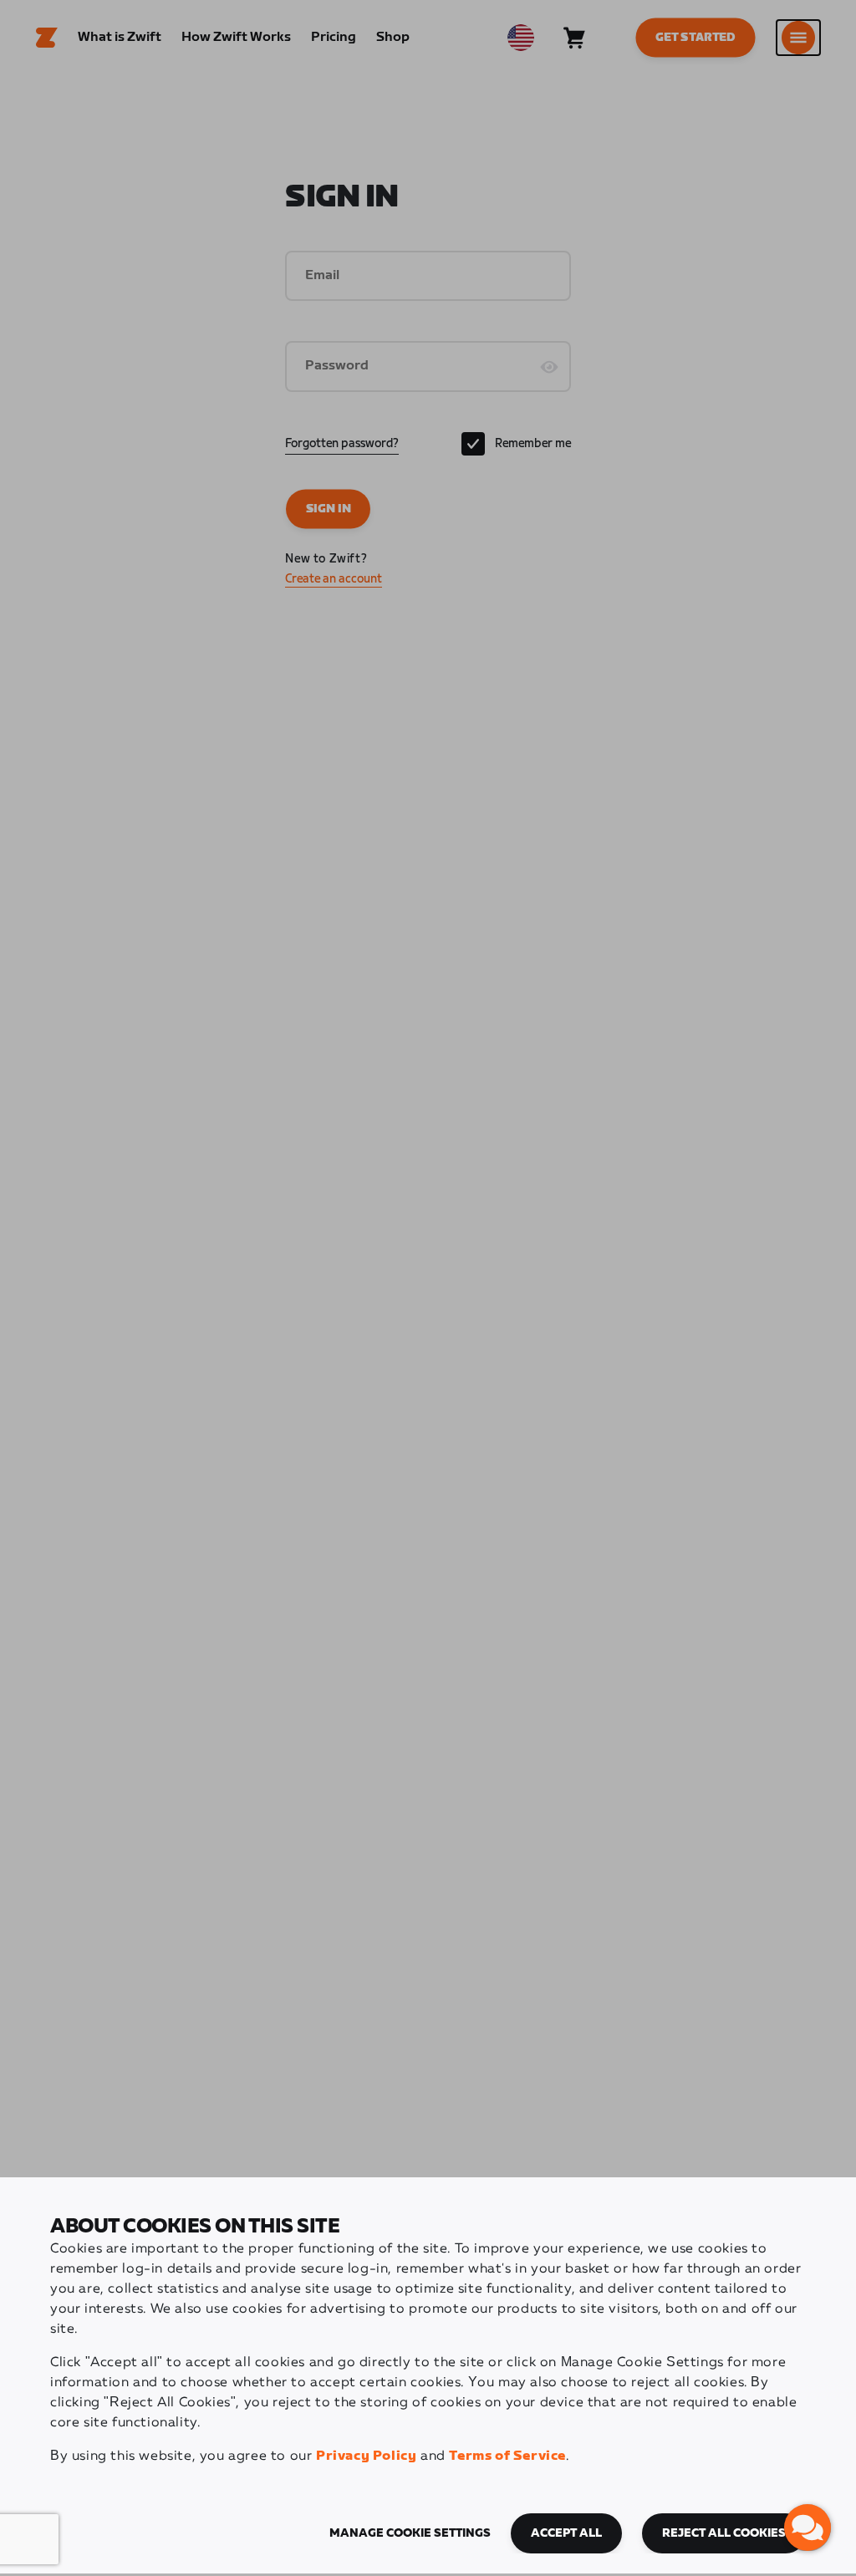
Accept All (566, 2533)
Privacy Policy (366, 2456)
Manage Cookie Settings (410, 2533)
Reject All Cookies (724, 2533)
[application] (808, 2528)
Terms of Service (507, 2456)
